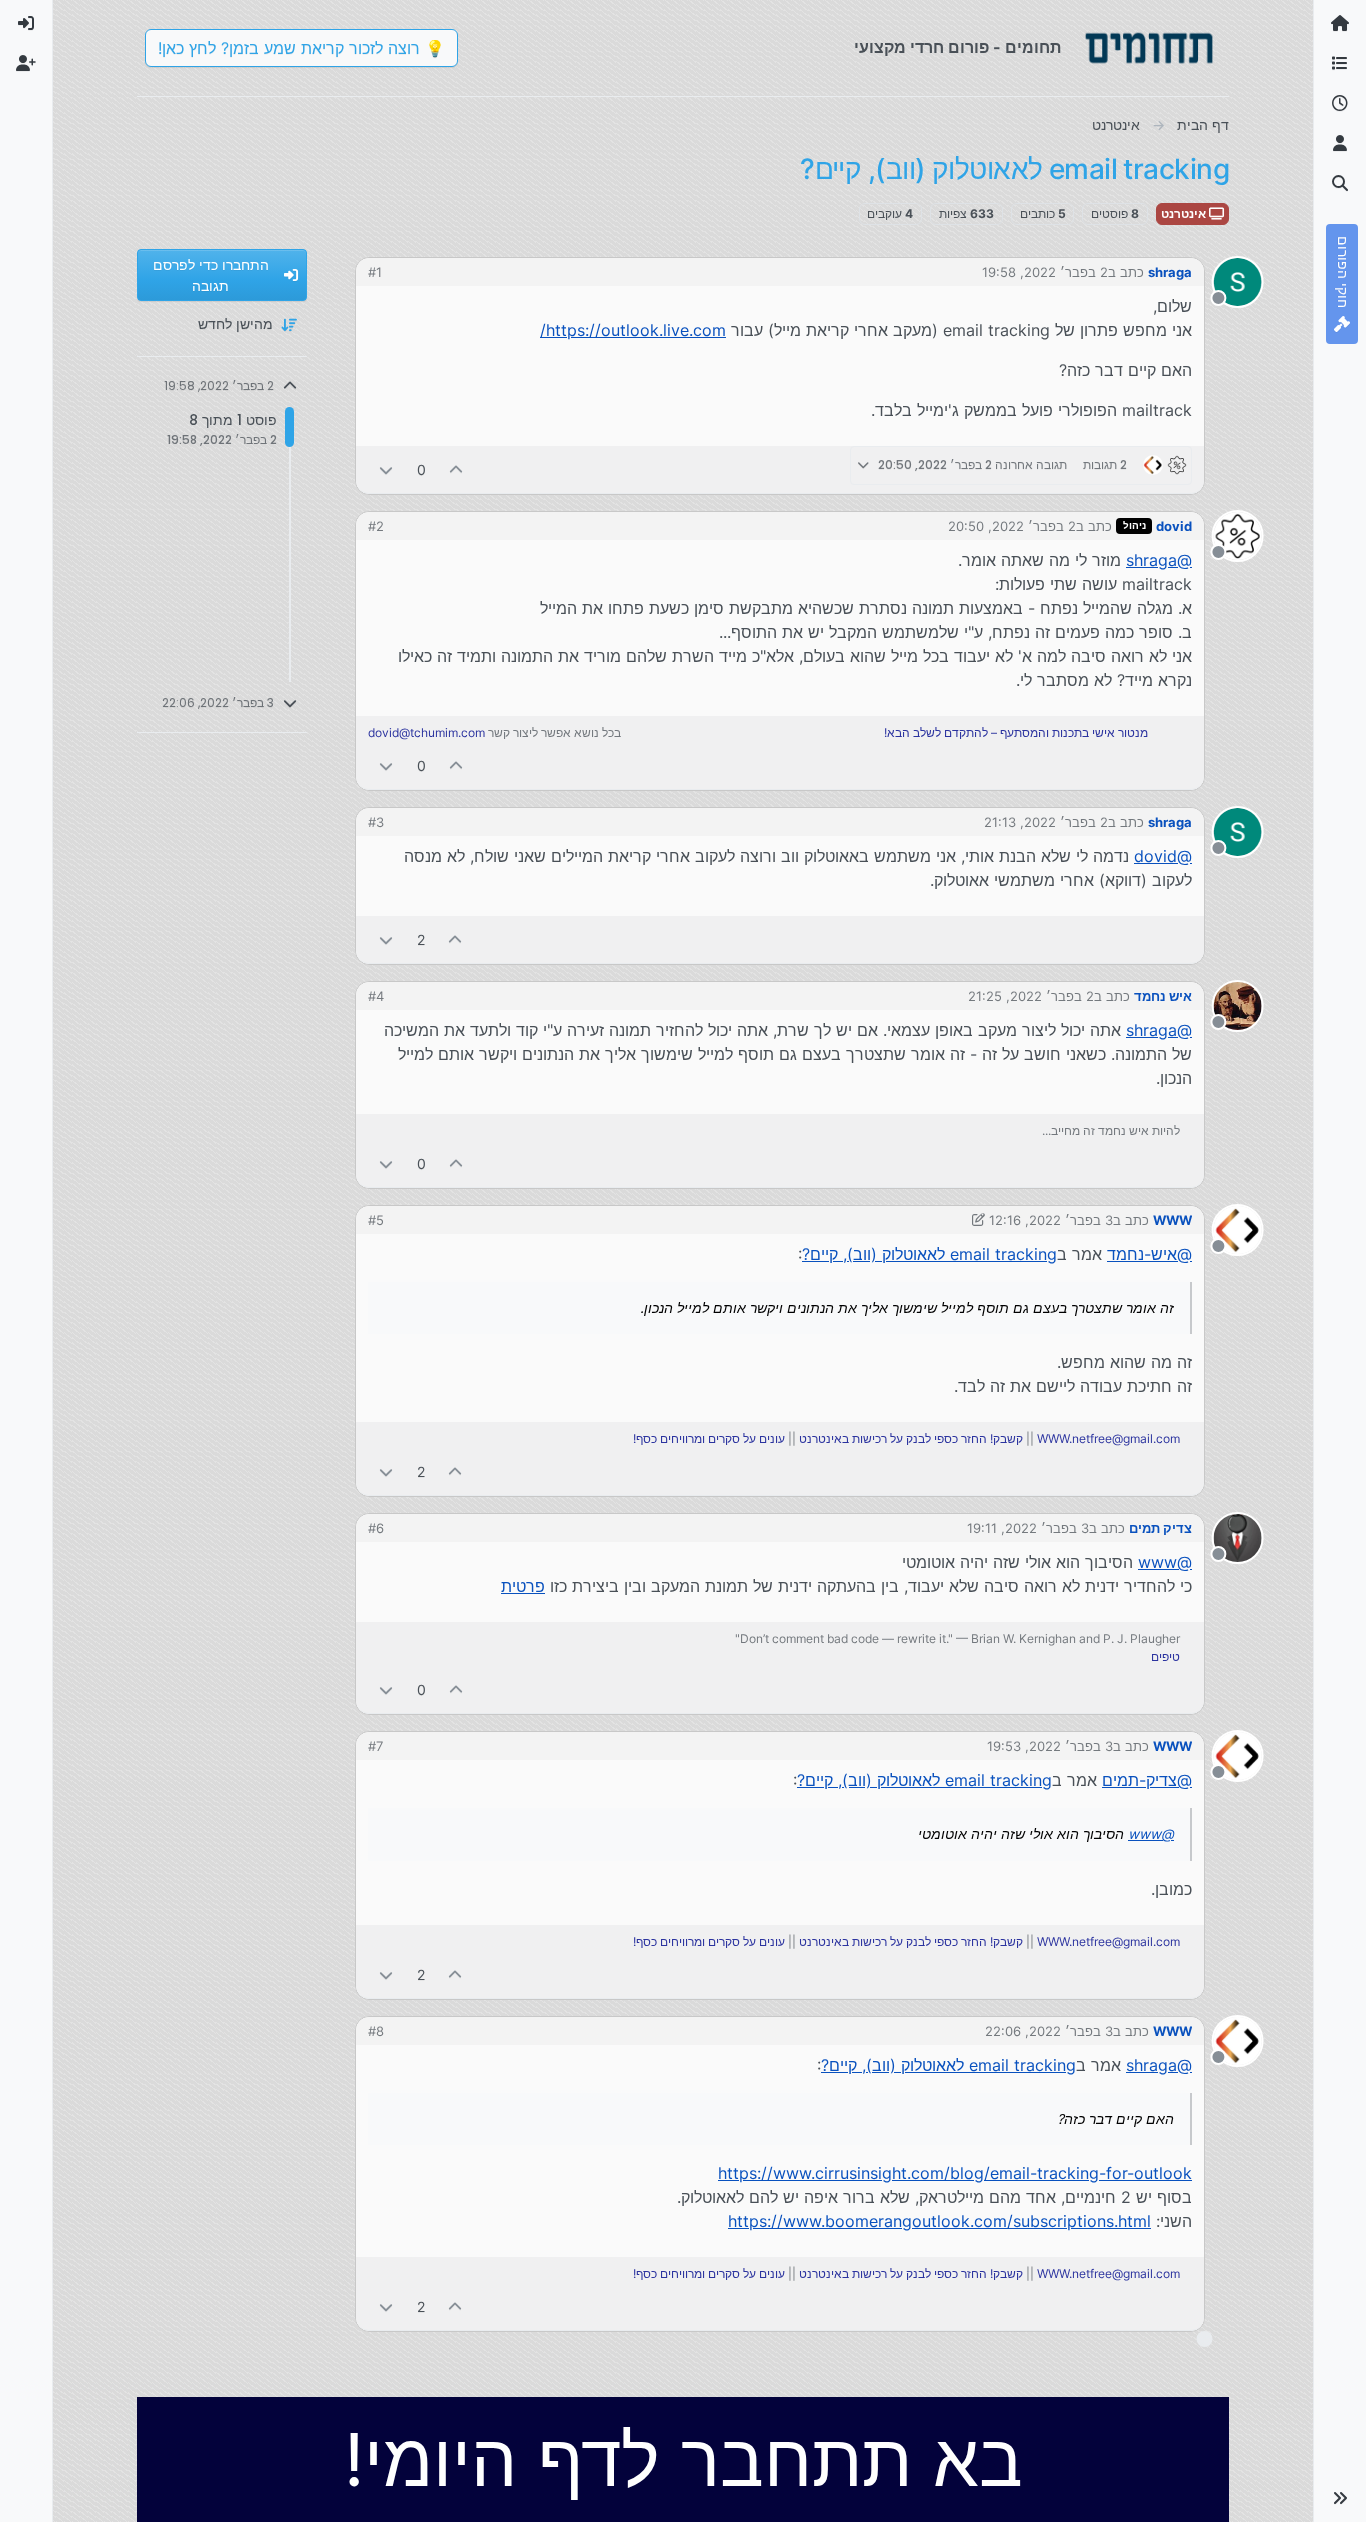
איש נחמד (1163, 996)
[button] (1340, 2498)
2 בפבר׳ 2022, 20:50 (1012, 526)
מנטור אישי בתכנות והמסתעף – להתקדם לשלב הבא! (1016, 732)
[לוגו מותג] (1149, 48)
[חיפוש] (1340, 184)
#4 (376, 996)
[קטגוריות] (1340, 64)
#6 (376, 1528)
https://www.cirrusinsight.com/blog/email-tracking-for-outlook (955, 2173)
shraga (1170, 272)
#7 (375, 1746)
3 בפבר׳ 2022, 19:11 (1028, 1528)
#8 (376, 2031)
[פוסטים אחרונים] (1340, 104)
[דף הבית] (1340, 24)
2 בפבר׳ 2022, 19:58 (1045, 272)
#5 (376, 1220)
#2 (376, 526)
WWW (1172, 1220)
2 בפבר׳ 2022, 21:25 (1031, 996)
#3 (376, 822)
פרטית (523, 1586)
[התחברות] (26, 24)
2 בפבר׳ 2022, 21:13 (1046, 822)
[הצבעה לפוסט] (457, 469)
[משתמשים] (1340, 144)
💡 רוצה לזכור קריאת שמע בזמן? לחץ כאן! (301, 48)
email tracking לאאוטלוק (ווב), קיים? (929, 1254)
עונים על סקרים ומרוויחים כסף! (709, 1438)
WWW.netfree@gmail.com (1108, 1438)
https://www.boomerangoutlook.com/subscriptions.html (939, 2221)
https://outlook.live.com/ (633, 330)
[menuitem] (26, 24)
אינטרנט (1185, 213)
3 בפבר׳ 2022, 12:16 (1051, 1220)
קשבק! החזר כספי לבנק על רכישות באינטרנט (911, 1438)
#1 (375, 272)
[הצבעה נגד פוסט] (386, 469)
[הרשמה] (26, 64)
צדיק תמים (1160, 1528)
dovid (1174, 526)
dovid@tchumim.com (426, 732)
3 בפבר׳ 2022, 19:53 (1050, 1746)
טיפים (1165, 1656)
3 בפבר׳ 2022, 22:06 (1049, 2031)
